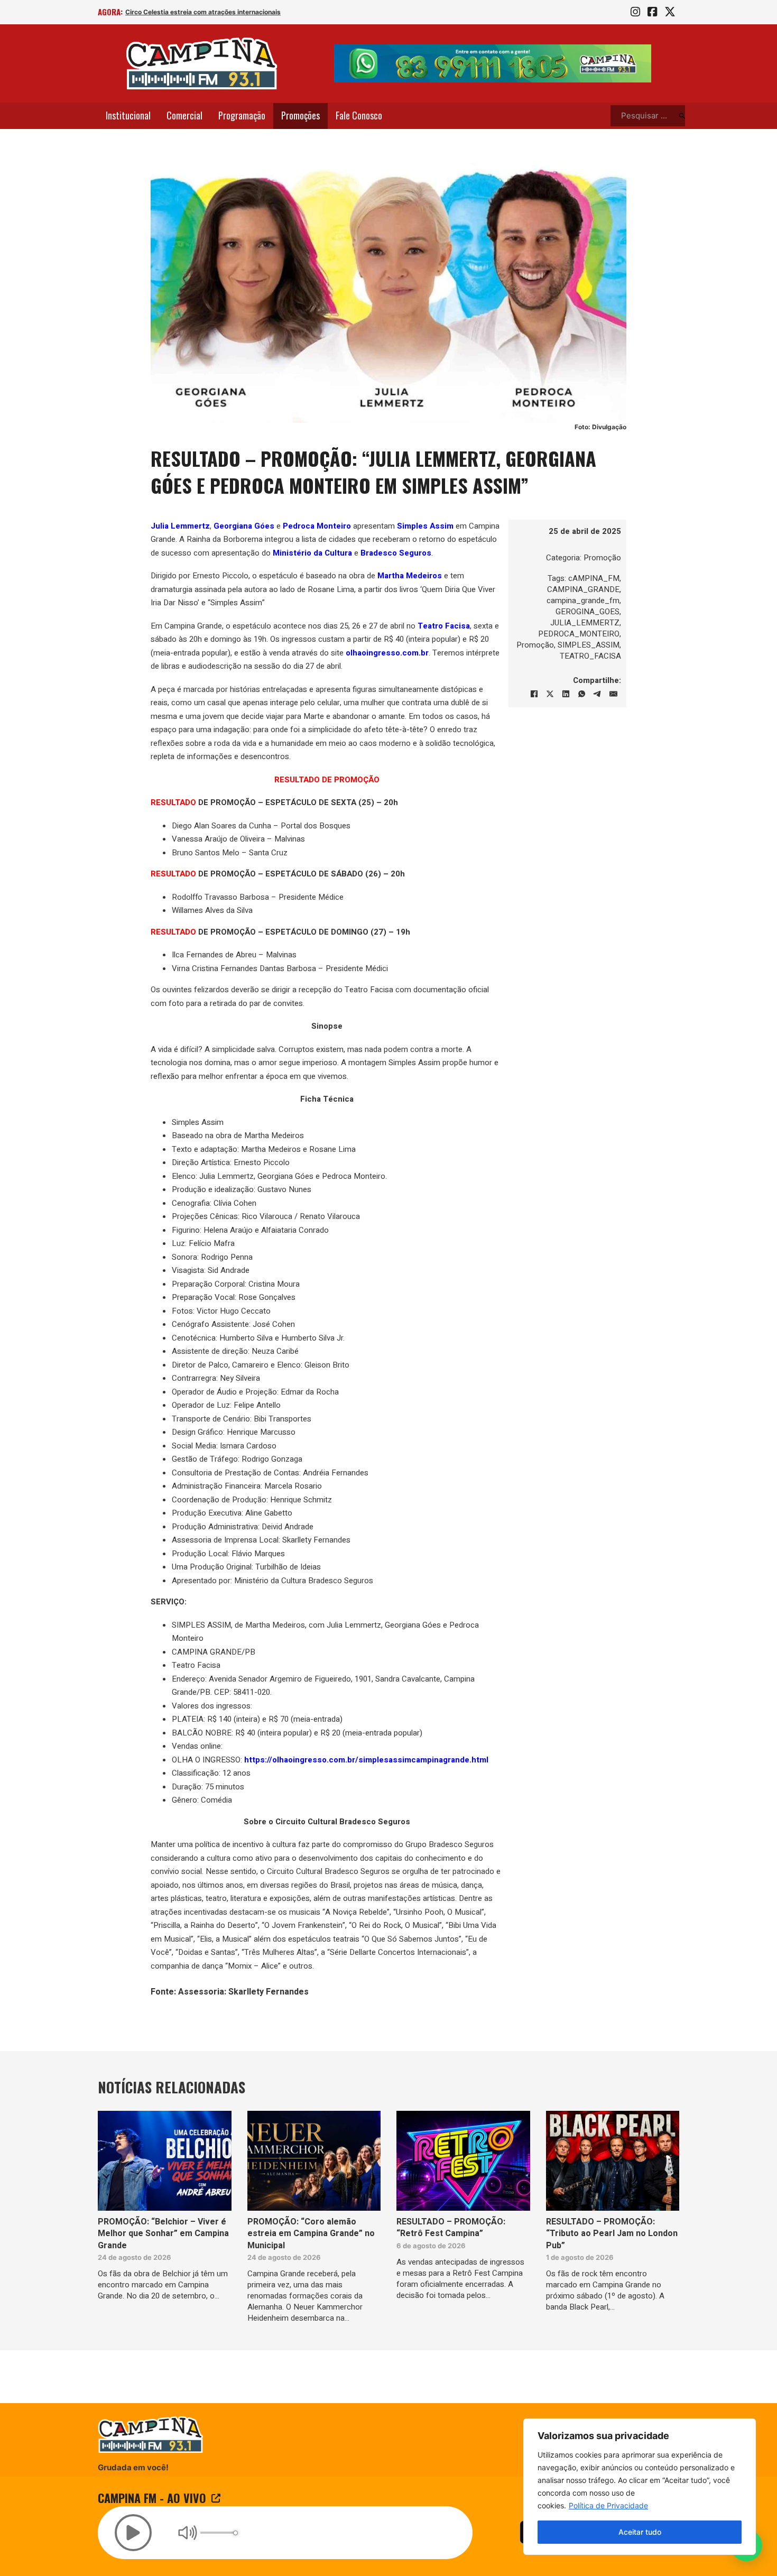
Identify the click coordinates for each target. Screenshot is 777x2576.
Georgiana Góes (244, 526)
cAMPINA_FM (594, 578)
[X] (550, 694)
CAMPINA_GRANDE (583, 589)
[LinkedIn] (566, 694)
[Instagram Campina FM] (635, 12)
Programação (242, 115)
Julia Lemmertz (180, 526)
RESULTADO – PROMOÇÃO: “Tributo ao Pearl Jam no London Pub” (612, 2234)
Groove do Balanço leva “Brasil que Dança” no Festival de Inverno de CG (235, 12)
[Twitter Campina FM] (670, 12)
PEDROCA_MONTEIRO (579, 634)
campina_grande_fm (583, 601)
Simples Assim (425, 526)
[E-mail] (613, 694)
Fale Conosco (359, 115)
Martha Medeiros (410, 576)
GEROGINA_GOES (588, 612)
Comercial (184, 115)
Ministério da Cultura (312, 553)
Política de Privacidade (608, 2505)
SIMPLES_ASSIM (589, 645)
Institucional (128, 115)
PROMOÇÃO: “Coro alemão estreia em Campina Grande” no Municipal (311, 2234)
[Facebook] (534, 694)
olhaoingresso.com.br (387, 653)
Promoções (300, 115)
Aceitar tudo (640, 2532)
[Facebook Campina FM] (652, 12)
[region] (640, 2487)
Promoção (602, 558)
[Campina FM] (202, 63)
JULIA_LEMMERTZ (585, 623)
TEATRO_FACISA (590, 656)
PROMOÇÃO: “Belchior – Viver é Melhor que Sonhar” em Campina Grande (163, 2234)
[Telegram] (597, 694)
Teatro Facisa (444, 626)
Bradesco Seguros (396, 553)
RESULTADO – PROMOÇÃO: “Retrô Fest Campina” (451, 2228)
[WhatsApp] (581, 694)
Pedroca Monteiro (317, 526)
